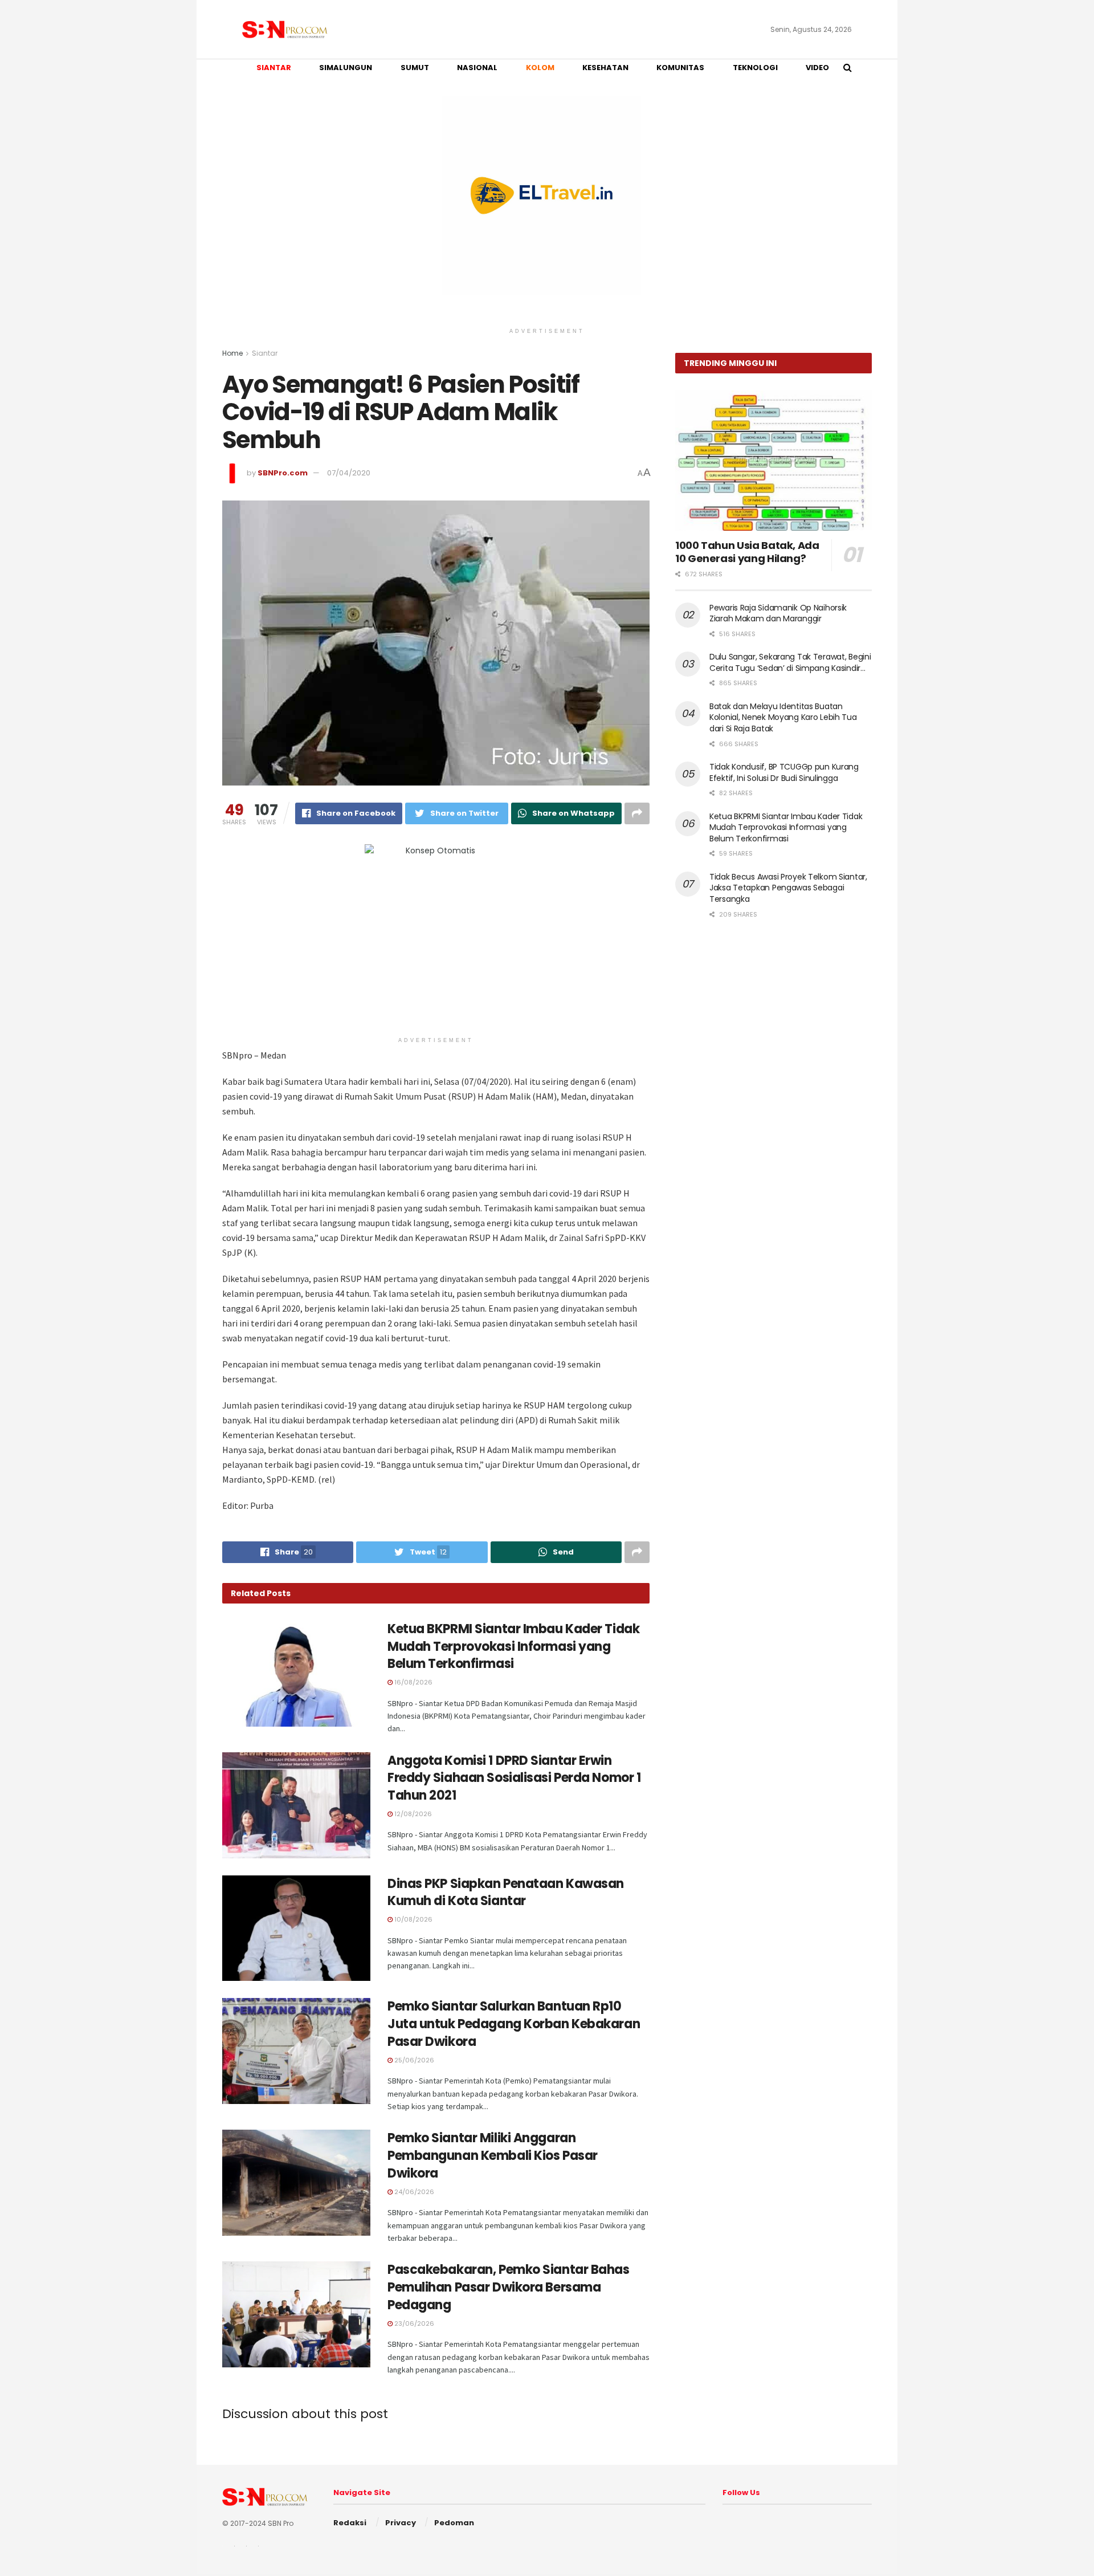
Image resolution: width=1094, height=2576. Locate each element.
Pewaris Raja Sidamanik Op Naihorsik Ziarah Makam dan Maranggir (778, 613)
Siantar (265, 353)
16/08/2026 (413, 1682)
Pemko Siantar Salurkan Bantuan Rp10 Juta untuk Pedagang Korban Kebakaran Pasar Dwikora (514, 2024)
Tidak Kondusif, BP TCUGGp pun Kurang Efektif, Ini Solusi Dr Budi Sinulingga (784, 772)
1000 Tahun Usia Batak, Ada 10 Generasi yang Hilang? (747, 552)
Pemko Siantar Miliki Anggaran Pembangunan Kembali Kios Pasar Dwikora (493, 2156)
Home (232, 353)
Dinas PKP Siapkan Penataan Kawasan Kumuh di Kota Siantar (506, 1893)
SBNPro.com (283, 473)
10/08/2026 (413, 1919)
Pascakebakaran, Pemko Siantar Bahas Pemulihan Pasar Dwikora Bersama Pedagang (509, 2287)
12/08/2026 (412, 1814)
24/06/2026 (413, 2192)
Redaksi (350, 2523)
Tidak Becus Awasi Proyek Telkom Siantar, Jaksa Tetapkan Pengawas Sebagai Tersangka (788, 888)
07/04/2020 (349, 473)
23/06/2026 (413, 2323)
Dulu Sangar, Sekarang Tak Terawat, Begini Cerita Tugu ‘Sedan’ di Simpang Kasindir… (790, 662)
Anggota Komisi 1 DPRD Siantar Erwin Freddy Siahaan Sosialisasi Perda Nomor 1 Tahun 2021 (514, 1778)
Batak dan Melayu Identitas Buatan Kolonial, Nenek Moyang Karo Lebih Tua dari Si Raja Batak (783, 717)
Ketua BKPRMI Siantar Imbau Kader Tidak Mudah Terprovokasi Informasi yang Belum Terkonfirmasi (513, 1647)
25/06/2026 (413, 2060)
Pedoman (454, 2523)
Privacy (401, 2523)
